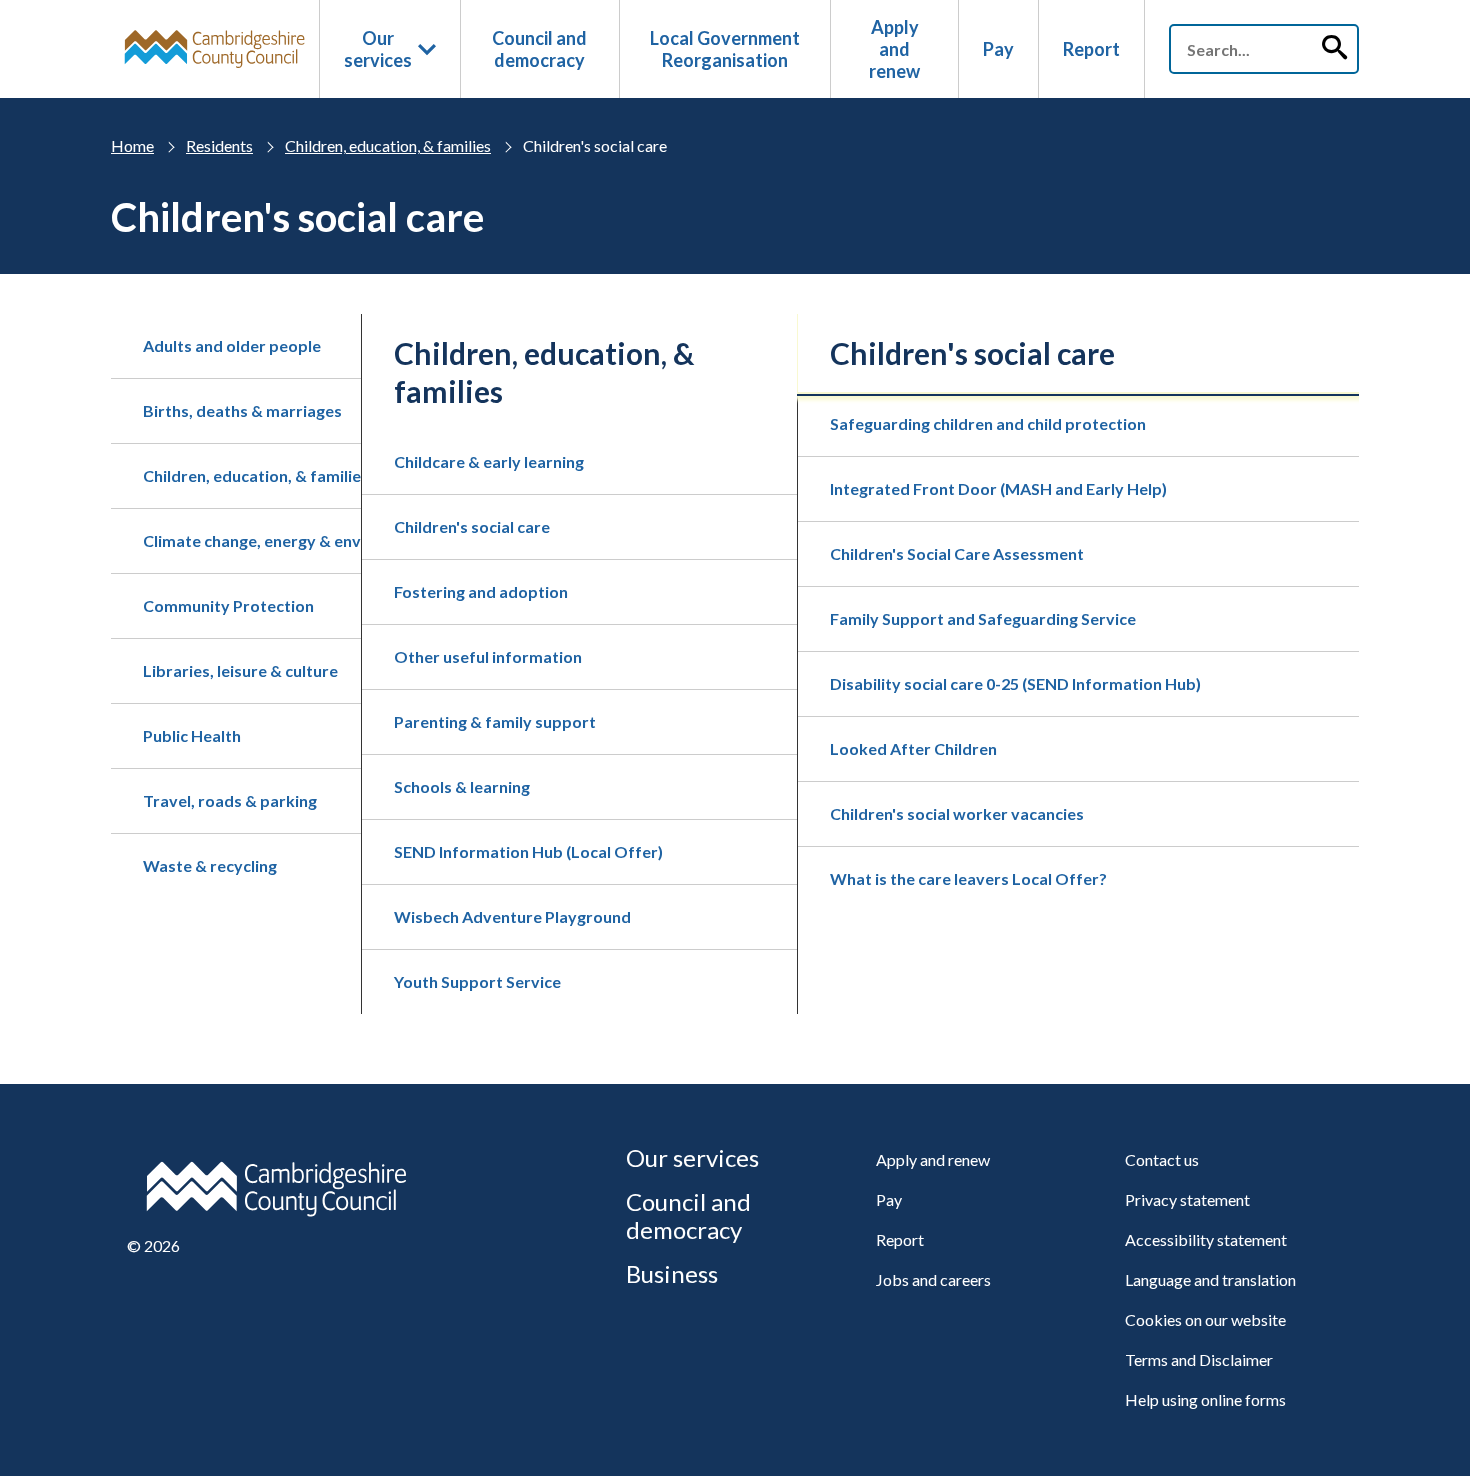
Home (132, 145)
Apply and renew (894, 49)
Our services (378, 49)
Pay (998, 49)
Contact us (1162, 1159)
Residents (219, 145)
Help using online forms (1205, 1399)
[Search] (1334, 49)
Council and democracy (539, 49)
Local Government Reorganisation (725, 49)
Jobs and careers (933, 1279)
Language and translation (1210, 1279)
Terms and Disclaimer (1199, 1359)
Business (672, 1273)
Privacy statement (1187, 1199)
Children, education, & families (388, 145)
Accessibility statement (1206, 1239)
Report (1091, 49)
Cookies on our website (1205, 1319)
